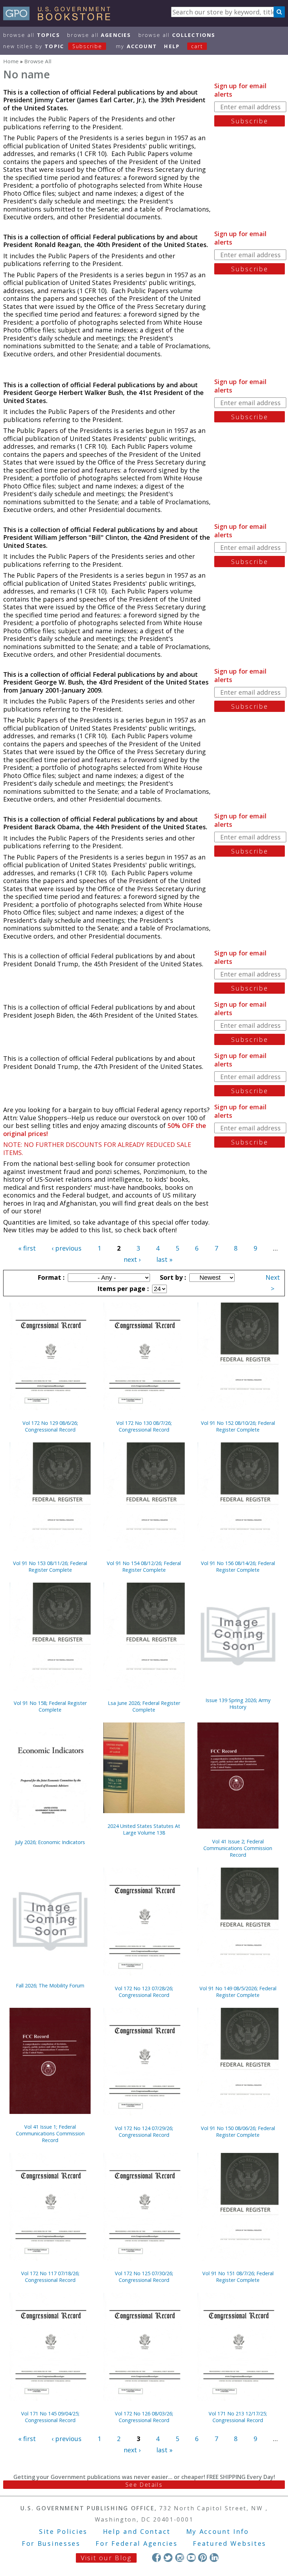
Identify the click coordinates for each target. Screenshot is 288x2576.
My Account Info (218, 2531)
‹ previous (67, 1248)
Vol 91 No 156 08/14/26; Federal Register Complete (238, 1566)
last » (164, 1259)
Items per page (122, 1289)
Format (50, 1277)
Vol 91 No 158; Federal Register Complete (50, 1706)
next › (132, 1259)
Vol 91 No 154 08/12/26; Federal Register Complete (144, 1566)
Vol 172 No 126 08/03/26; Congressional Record (144, 2417)
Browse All (32, 35)
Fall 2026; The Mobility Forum (50, 1985)
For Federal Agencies (136, 2543)
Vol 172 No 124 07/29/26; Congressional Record (144, 2131)
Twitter (168, 2558)
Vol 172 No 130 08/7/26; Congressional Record (144, 1426)
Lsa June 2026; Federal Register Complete (144, 1706)
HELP (172, 46)
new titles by (53, 46)
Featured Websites (230, 2543)
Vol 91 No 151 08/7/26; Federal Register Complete (238, 2277)
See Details (144, 2485)
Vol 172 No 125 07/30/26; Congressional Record (144, 2277)
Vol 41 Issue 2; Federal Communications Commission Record (238, 1848)
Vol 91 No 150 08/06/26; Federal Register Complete (238, 2131)
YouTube (191, 2558)
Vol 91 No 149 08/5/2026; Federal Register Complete (238, 1992)
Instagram (180, 2558)
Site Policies (63, 2531)
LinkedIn (214, 2558)
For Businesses (51, 2543)
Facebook (156, 2558)
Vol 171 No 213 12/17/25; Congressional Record (238, 2417)
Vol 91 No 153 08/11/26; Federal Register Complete (50, 1566)
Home (11, 61)
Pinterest (202, 2558)
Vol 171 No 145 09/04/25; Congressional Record (50, 2417)
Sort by (172, 1277)
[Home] (60, 18)
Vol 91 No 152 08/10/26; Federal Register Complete (238, 1426)
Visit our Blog (106, 2558)
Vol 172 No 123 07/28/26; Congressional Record (144, 1992)
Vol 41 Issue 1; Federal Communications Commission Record (50, 2133)
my (136, 46)
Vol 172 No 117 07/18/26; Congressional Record (50, 2277)
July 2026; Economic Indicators (50, 1842)
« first (27, 1248)
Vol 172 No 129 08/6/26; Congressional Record (50, 1426)
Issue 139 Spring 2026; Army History (238, 1704)
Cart (197, 46)
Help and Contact (137, 2531)
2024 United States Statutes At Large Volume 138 (144, 1829)
